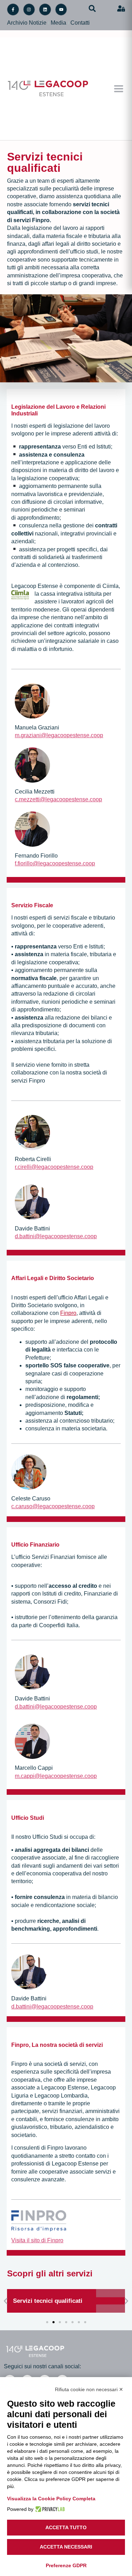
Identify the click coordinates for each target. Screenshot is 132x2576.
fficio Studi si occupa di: (66, 1837)
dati (16, 1866)
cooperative (26, 1858)
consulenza (33, 525)
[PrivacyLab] (49, 2509)
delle (97, 1850)
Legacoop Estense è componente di (56, 586)
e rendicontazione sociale (63, 1905)
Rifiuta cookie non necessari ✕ (89, 2389)
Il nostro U (24, 1837)
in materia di (56, 1897)
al (71, 1858)
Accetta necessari (66, 2547)
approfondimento (38, 518)
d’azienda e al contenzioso (45, 565)
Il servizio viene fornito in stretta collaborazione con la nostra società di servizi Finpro (59, 1073)
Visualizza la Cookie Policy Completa (51, 2499)
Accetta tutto (66, 2527)
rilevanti (32, 1866)
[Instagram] (29, 10)
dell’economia (34, 1873)
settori (111, 1866)
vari (98, 1866)
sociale (20, 1905)
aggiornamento (34, 970)
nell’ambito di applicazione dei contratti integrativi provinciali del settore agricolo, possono (61, 625)
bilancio (108, 1897)
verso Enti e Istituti (81, 947)
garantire (80, 978)
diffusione (34, 502)
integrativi (73, 534)
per (64, 978)
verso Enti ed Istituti (87, 447)
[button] (118, 89)
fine (79, 1858)
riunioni (21, 510)
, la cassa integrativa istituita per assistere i (77, 594)
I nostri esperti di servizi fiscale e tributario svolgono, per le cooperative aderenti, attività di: (63, 926)
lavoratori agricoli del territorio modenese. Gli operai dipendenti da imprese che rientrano (63, 609)
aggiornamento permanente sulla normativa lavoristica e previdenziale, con (58, 494)
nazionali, (47, 534)
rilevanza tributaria (34, 1033)
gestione (74, 525)
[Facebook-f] (13, 10)
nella (55, 525)
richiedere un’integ (34, 641)
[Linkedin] (45, 10)
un (96, 978)
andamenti (70, 1866)
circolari (63, 502)
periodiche (45, 510)
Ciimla (111, 586)
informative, (89, 502)
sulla (91, 970)
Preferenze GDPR (66, 2565)
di (50, 502)
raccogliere (105, 1858)
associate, (55, 1858)
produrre (25, 1921)
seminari (74, 510)
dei (90, 525)
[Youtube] (61, 10)
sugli (49, 1866)
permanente (69, 970)
